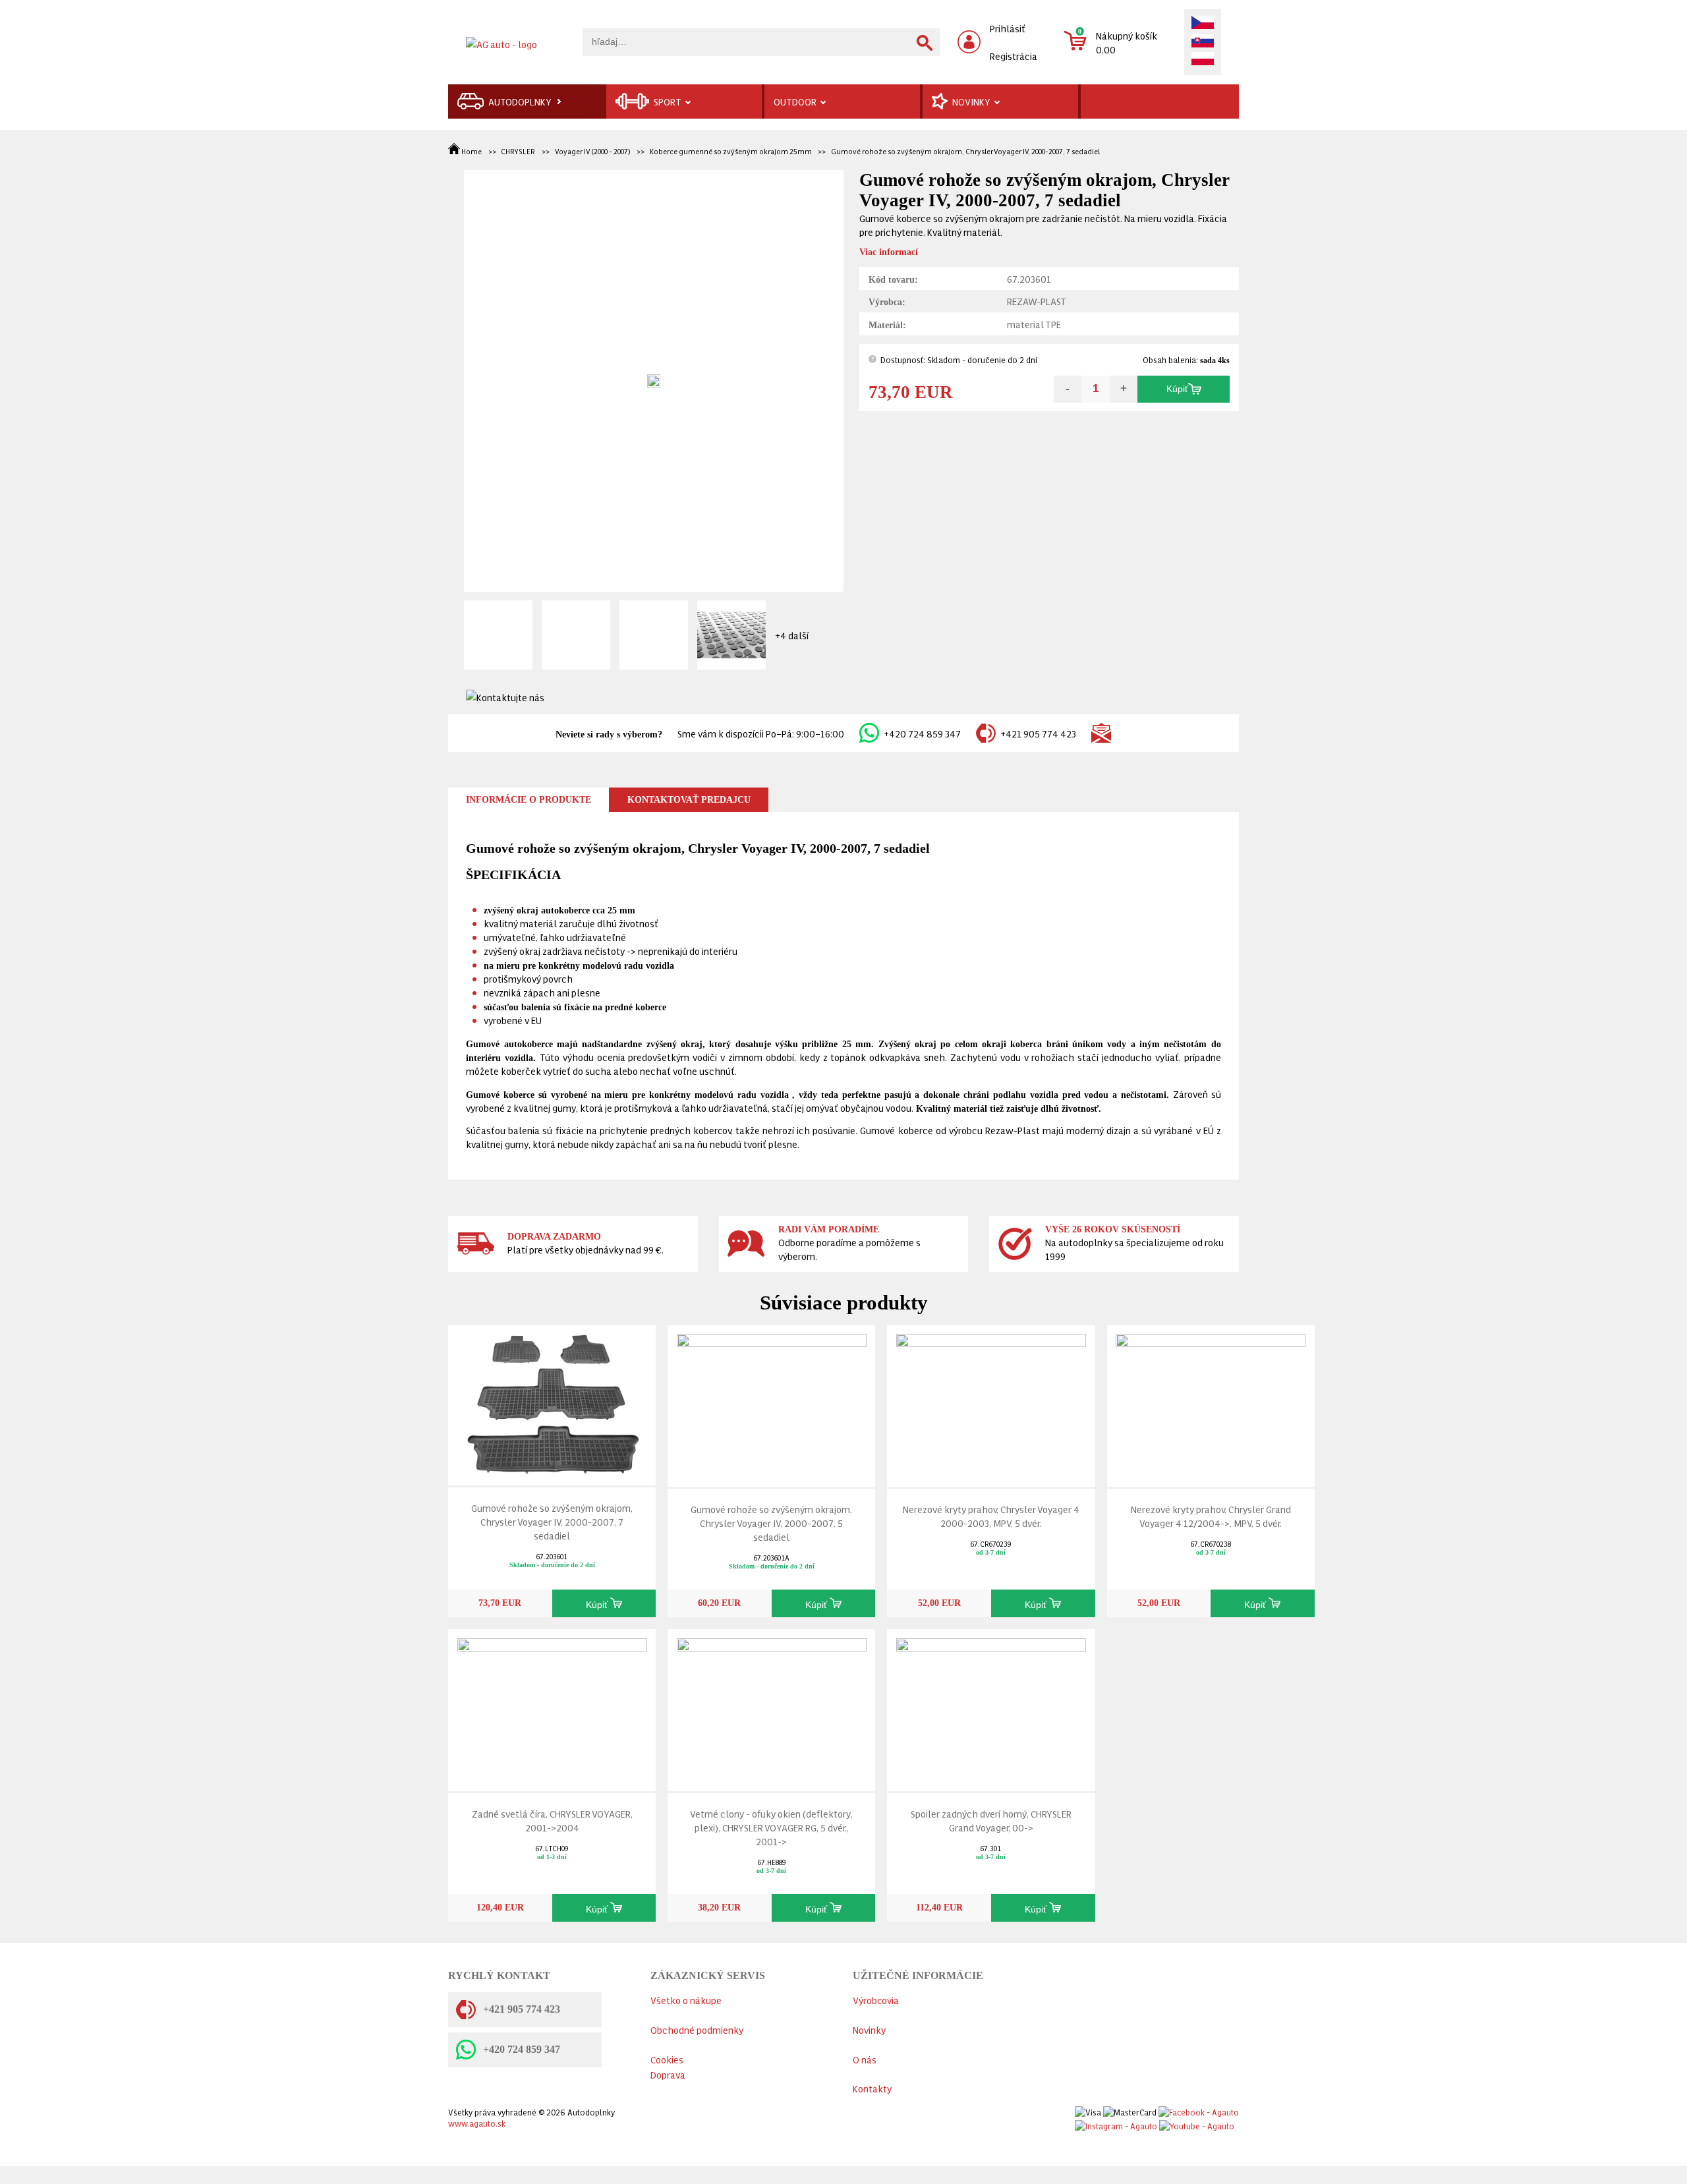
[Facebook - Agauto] (1199, 2110)
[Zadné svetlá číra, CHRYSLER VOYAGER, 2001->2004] (552, 1707)
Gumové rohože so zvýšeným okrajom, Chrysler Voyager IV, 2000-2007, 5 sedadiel (771, 1523)
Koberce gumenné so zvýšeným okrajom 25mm (731, 151)
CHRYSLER (518, 151)
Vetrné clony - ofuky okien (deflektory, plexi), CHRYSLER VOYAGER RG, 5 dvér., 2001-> (771, 1827)
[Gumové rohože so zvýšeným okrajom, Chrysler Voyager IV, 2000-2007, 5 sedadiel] (772, 1403)
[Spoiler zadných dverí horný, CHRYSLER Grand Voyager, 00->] (991, 1707)
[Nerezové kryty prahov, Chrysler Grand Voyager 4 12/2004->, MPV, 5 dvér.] (1211, 1403)
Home (472, 151)
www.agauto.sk (477, 2123)
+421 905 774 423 (1038, 733)
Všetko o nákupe (686, 2000)
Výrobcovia (876, 2000)
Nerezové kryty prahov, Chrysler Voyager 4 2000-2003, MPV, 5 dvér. (991, 1516)
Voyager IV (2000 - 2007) (592, 151)
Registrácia (1014, 56)
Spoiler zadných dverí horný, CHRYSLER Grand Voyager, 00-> (991, 1820)
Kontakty (872, 2088)
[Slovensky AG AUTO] (1203, 42)
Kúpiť (1177, 389)
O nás (865, 2059)
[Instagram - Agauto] (1116, 2123)
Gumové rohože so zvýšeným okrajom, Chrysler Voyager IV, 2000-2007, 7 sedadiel (965, 151)
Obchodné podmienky (697, 2029)
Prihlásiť (1008, 28)
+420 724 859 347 (922, 733)
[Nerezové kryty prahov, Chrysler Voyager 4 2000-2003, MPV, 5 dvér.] (991, 1403)
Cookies (667, 2059)
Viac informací (889, 252)
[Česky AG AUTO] (1203, 24)
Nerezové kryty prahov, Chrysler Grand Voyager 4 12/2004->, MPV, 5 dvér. (1211, 1516)
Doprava (668, 2074)
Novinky (869, 2029)
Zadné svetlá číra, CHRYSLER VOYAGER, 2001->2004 (552, 1820)
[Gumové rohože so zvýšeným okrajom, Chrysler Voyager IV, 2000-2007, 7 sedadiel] (552, 1402)
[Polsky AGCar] (1203, 60)
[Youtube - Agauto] (1197, 2123)
